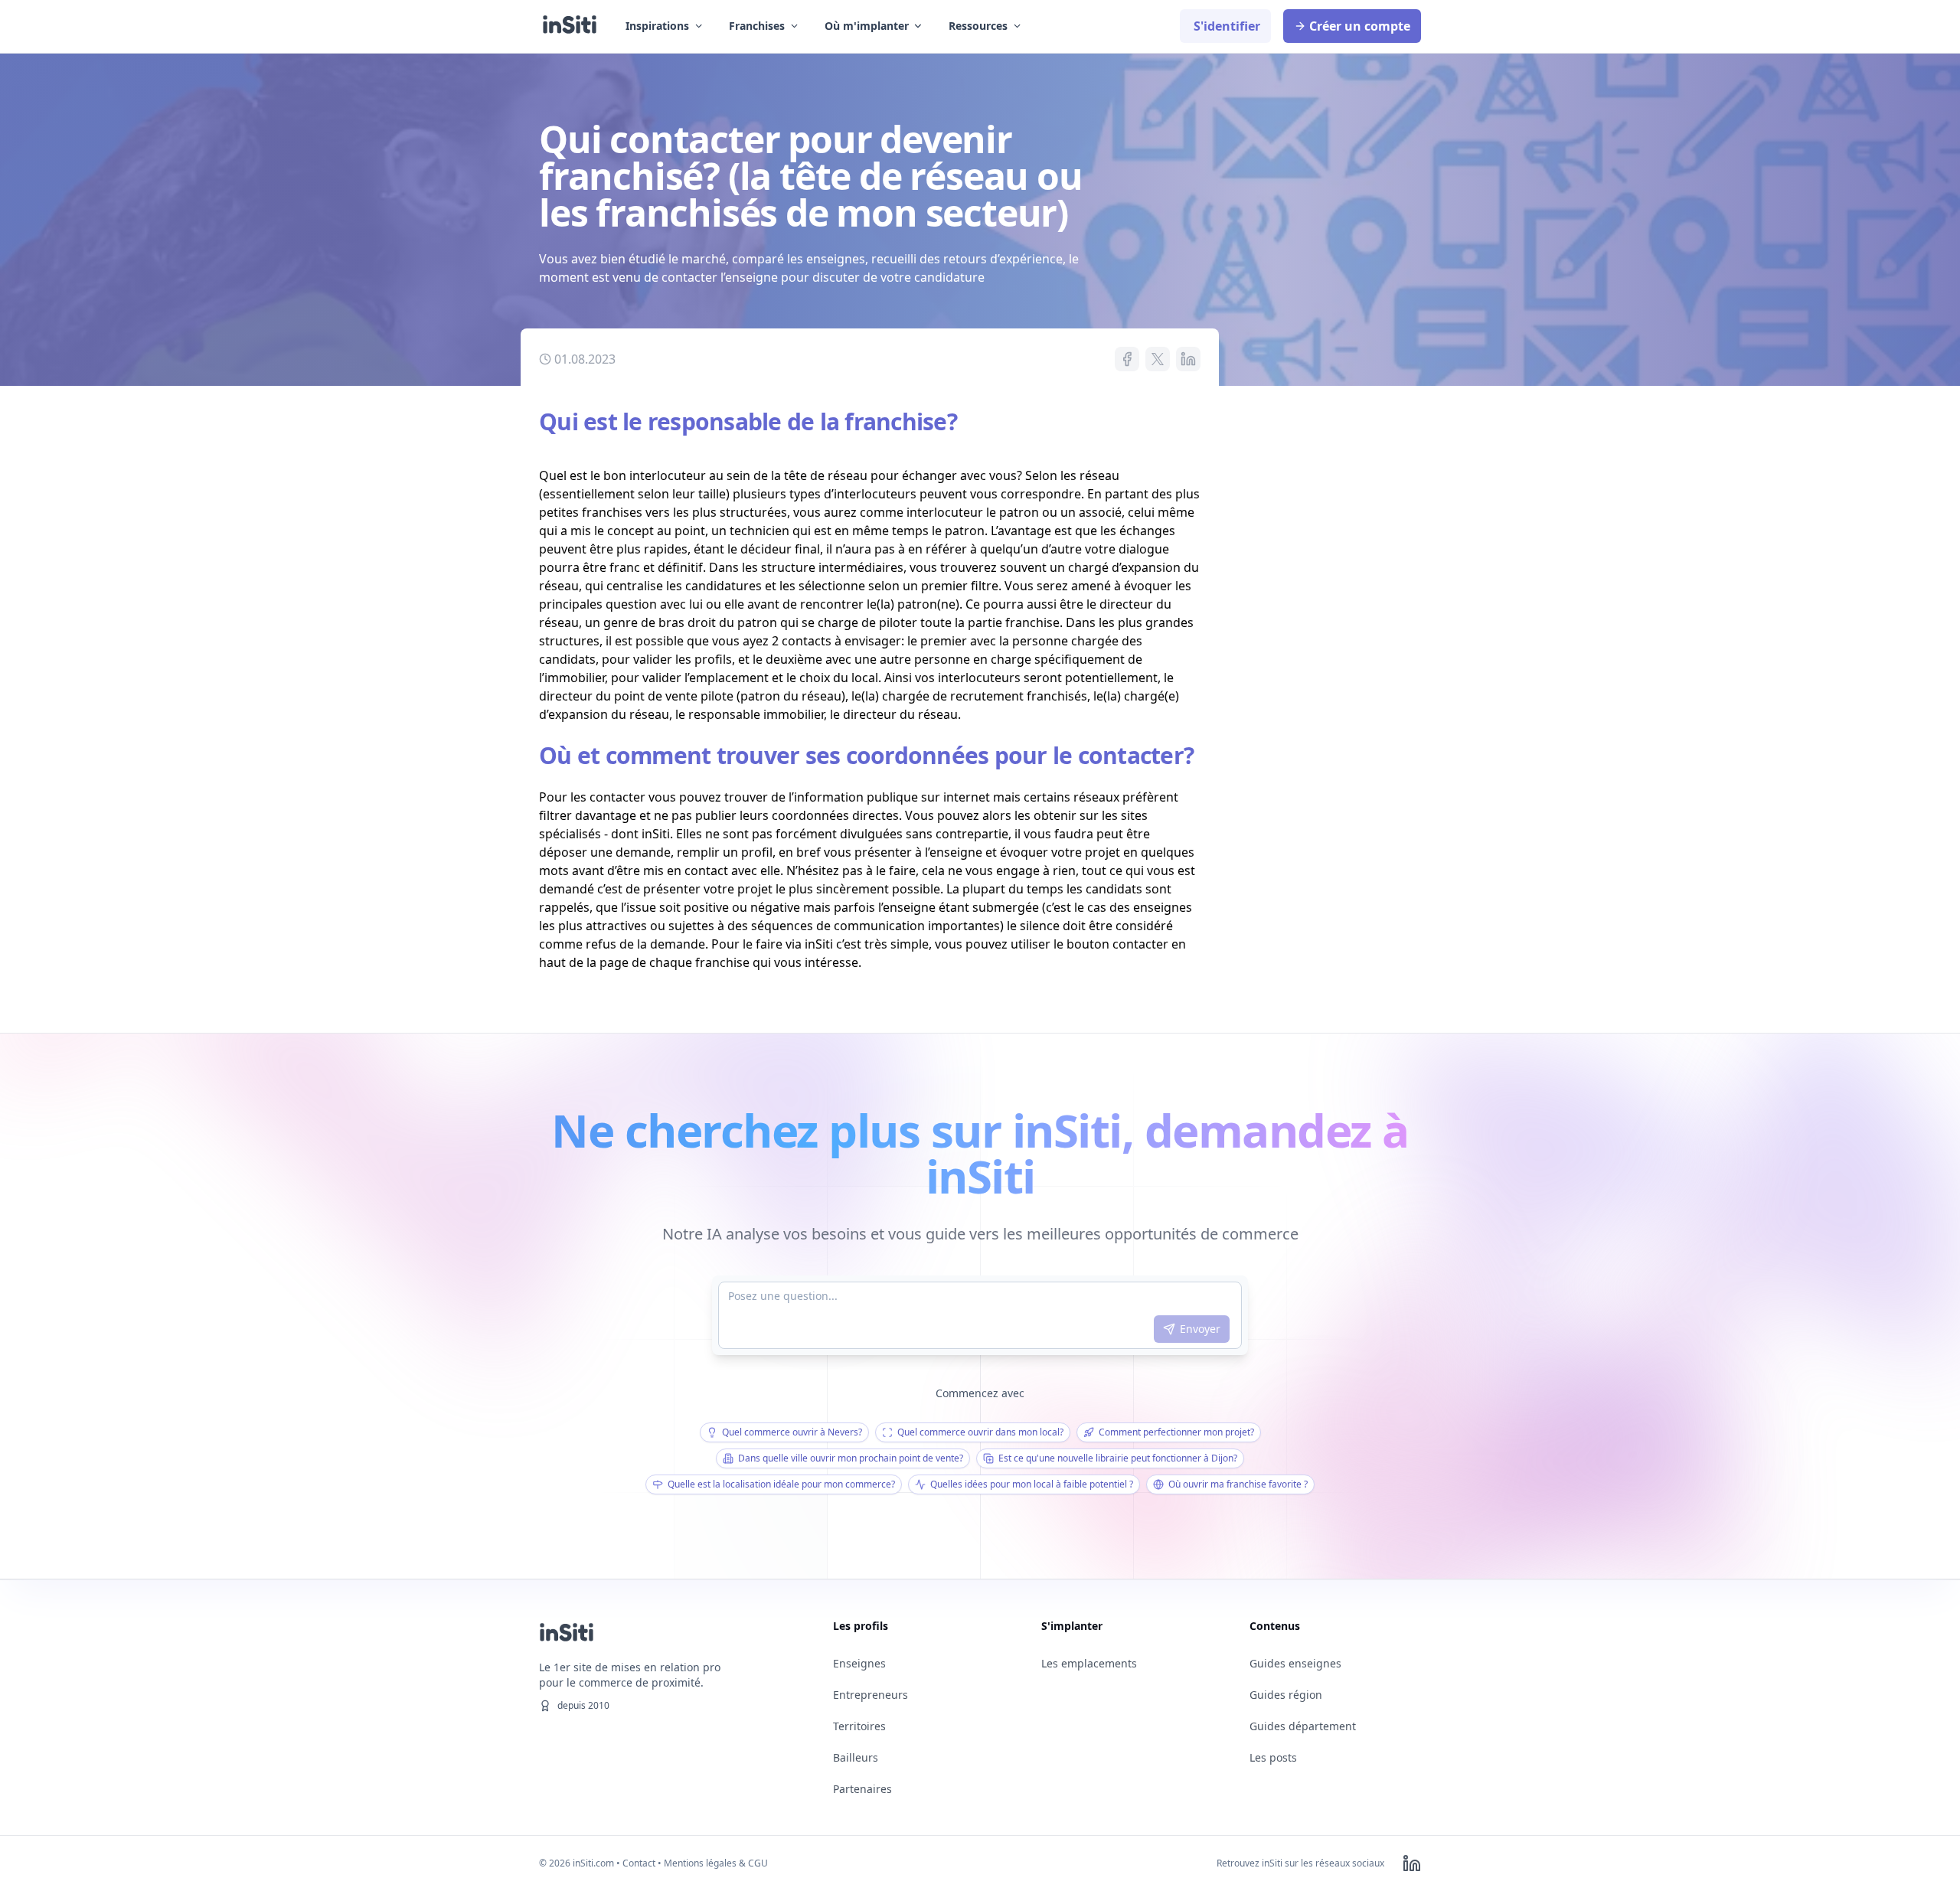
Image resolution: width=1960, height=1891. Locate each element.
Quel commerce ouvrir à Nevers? (792, 1432)
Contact (639, 1863)
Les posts (1273, 1757)
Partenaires (862, 1789)
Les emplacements (1089, 1663)
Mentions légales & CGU (716, 1863)
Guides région (1286, 1695)
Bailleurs (856, 1757)
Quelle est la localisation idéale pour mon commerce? (781, 1484)
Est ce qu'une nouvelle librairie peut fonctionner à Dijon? (1118, 1458)
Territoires (859, 1726)
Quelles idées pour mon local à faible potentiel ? (1032, 1484)
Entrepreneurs (871, 1695)
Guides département (1303, 1726)
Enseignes (859, 1663)
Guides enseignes (1295, 1663)
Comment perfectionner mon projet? (1176, 1432)
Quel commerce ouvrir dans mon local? (980, 1432)
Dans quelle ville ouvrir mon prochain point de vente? (851, 1458)
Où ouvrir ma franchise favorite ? (1238, 1484)
